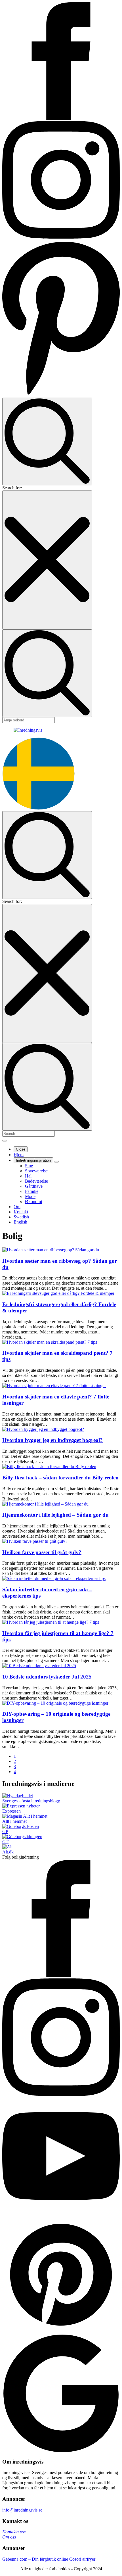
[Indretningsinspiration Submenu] (56, 1162)
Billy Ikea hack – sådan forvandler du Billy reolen (60, 1478)
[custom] (61, 395)
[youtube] (61, 2213)
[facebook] (61, 118)
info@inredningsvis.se (22, 2510)
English (20, 1222)
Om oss (9, 2537)
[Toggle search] (47, 441)
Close (21, 1149)
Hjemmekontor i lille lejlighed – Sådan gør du (55, 1515)
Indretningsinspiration (33, 1160)
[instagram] (61, 237)
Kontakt (21, 1212)
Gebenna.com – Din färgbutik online (36, 2559)
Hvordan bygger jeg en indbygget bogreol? (52, 1440)
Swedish (21, 1217)
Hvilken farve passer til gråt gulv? (42, 1552)
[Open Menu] (5, 1141)
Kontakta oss (14, 2532)
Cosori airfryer (82, 2559)
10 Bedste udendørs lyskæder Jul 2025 (47, 1677)
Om (17, 1207)
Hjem (19, 1155)
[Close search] (47, 560)
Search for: (12, 488)
